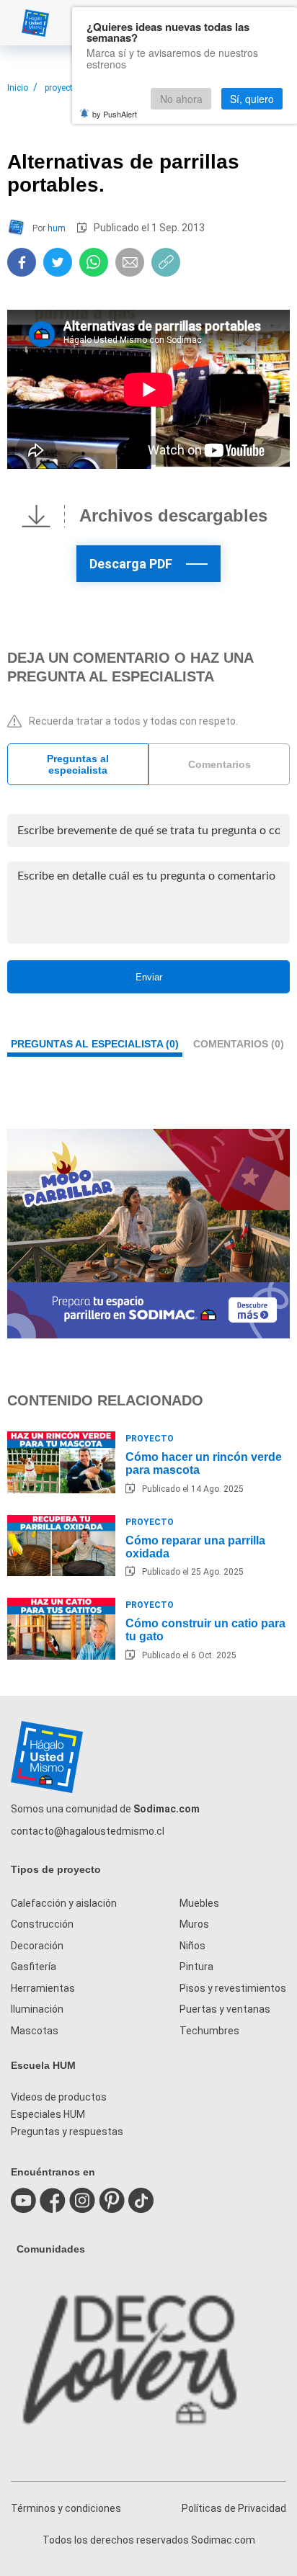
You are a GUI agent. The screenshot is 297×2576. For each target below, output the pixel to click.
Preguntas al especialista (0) (95, 1044)
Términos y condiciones (66, 2508)
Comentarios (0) (239, 1044)
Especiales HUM (48, 2114)
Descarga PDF (131, 564)
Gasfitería (34, 1967)
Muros (194, 1924)
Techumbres (209, 2031)
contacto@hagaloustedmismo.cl (88, 1831)
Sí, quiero (252, 99)
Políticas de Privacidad (234, 2508)
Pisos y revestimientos (233, 1988)
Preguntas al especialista (78, 764)
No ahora (181, 99)
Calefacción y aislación (64, 1903)
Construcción (42, 1924)
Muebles (199, 1903)
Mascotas (35, 2031)
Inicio (18, 88)
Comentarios (220, 764)
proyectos (64, 88)
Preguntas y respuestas (67, 2132)
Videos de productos (59, 2097)
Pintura (196, 1967)
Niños (192, 1946)
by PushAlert (115, 114)
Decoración (37, 1946)
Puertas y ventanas (225, 2009)
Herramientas (43, 1988)
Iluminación (37, 2009)
